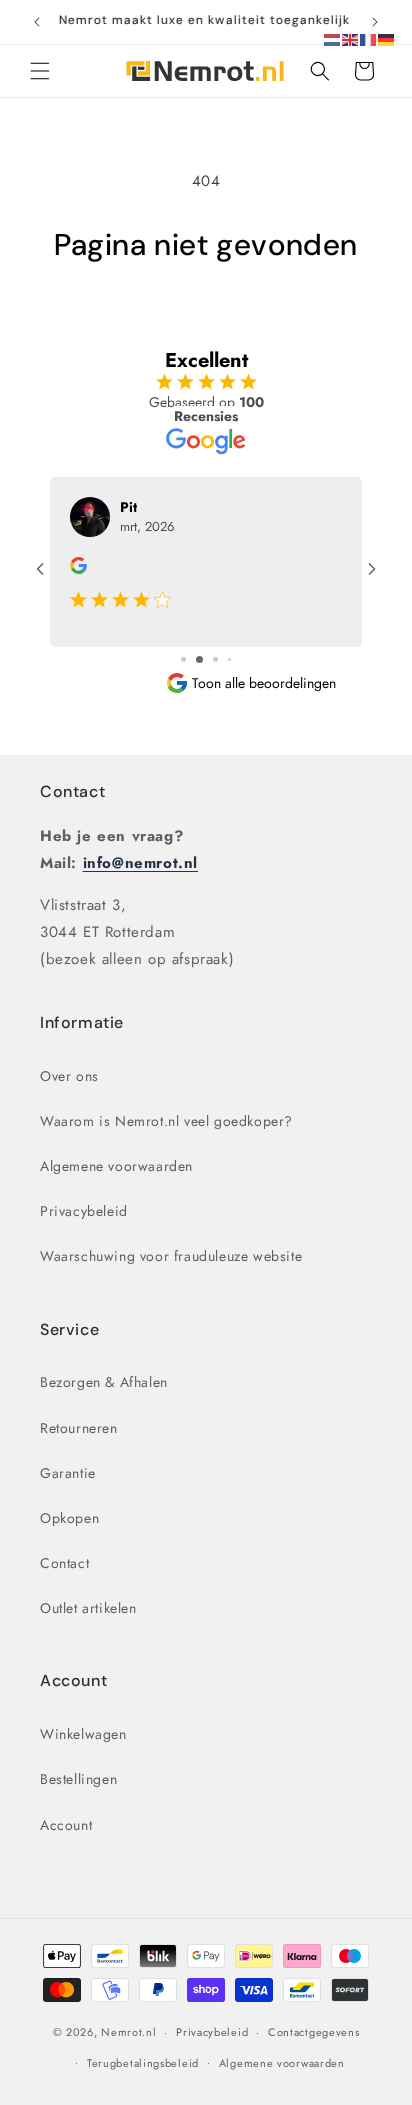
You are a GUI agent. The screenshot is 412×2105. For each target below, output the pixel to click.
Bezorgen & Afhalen (104, 1382)
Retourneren (79, 1428)
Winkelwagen (83, 1734)
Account (66, 1825)
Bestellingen (78, 1779)
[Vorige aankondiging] (37, 22)
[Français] (369, 38)
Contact (72, 791)
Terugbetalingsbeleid (143, 2063)
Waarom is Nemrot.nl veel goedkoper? (166, 1121)
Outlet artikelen (88, 1608)
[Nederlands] (333, 38)
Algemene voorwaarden (116, 1166)
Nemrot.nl (128, 2032)
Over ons (69, 1076)
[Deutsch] (387, 38)
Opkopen (69, 1518)
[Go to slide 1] (183, 659)
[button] (40, 71)
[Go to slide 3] (215, 659)
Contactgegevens (314, 2032)
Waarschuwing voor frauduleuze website (171, 1256)
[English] (351, 38)
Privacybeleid (84, 1211)
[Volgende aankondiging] (375, 22)
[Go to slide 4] (229, 659)
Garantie (68, 1473)
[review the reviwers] (78, 569)
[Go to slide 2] (199, 659)
